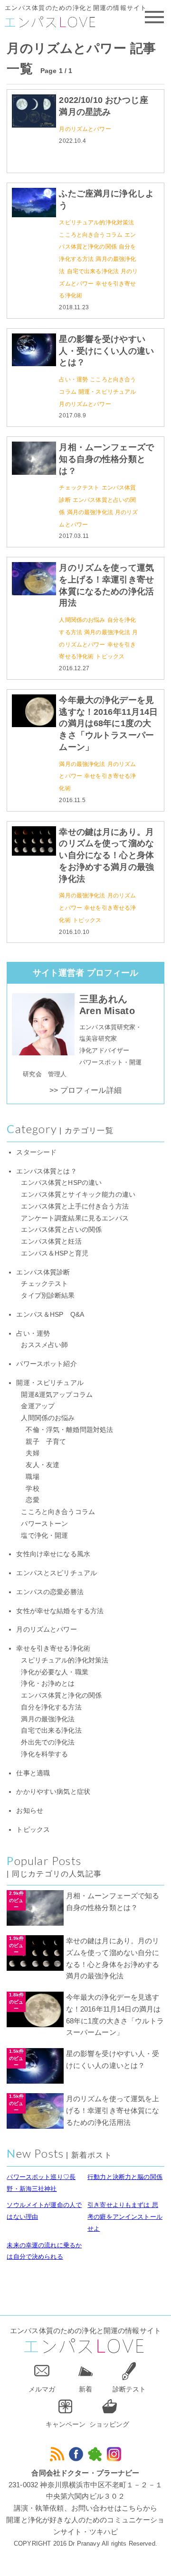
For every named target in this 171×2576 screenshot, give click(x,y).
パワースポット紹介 (46, 1364)
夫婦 (32, 1453)
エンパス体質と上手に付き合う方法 (75, 1206)
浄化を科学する (44, 1754)
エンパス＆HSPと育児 (55, 1253)
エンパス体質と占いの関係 (61, 1230)
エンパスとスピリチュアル (57, 1573)
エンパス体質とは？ (46, 1171)
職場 (32, 1477)
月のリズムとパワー (85, 129)
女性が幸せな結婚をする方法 (60, 1611)
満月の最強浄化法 (90, 512)
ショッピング (109, 2424)
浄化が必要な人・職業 (55, 1672)
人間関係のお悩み (82, 620)
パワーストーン (44, 1524)
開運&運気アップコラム (57, 1395)
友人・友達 (43, 1465)
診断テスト (129, 2389)
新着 (85, 2389)
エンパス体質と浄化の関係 (61, 1695)
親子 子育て (46, 1442)
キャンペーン (66, 2424)
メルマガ (42, 2389)
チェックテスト (79, 488)
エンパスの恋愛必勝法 (50, 1592)
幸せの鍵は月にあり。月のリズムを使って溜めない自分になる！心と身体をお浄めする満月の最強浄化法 (106, 855)
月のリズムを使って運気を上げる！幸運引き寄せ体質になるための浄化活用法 (113, 2110)
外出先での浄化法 (48, 1742)
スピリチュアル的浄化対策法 (96, 222)
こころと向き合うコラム (91, 235)
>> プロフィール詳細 (85, 1090)
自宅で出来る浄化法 (93, 271)
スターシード (36, 1152)
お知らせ (30, 1811)
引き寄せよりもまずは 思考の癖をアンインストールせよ (125, 2217)
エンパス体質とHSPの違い (61, 1183)
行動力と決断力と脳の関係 (125, 2177)
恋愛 (32, 1500)
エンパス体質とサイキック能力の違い (78, 1195)
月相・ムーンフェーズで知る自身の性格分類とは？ (106, 459)
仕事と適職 (33, 1773)
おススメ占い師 (44, 1345)
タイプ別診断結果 (48, 1296)
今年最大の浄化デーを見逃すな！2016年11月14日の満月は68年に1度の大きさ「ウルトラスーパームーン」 (108, 724)
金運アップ (38, 1406)
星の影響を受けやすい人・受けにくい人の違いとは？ (106, 351)
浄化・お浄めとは (48, 1684)
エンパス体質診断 (43, 1272)
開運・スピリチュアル (107, 392)
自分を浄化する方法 (51, 1707)
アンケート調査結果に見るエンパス (75, 1218)
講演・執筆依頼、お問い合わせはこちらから (86, 2508)
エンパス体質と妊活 (51, 1242)
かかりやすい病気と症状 (53, 1792)
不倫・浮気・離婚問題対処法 (69, 1430)
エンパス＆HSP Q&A (50, 1315)
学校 (32, 1489)
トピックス (110, 656)
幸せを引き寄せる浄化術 (53, 1648)
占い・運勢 (73, 379)
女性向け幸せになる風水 (53, 1554)
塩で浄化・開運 (44, 1536)
